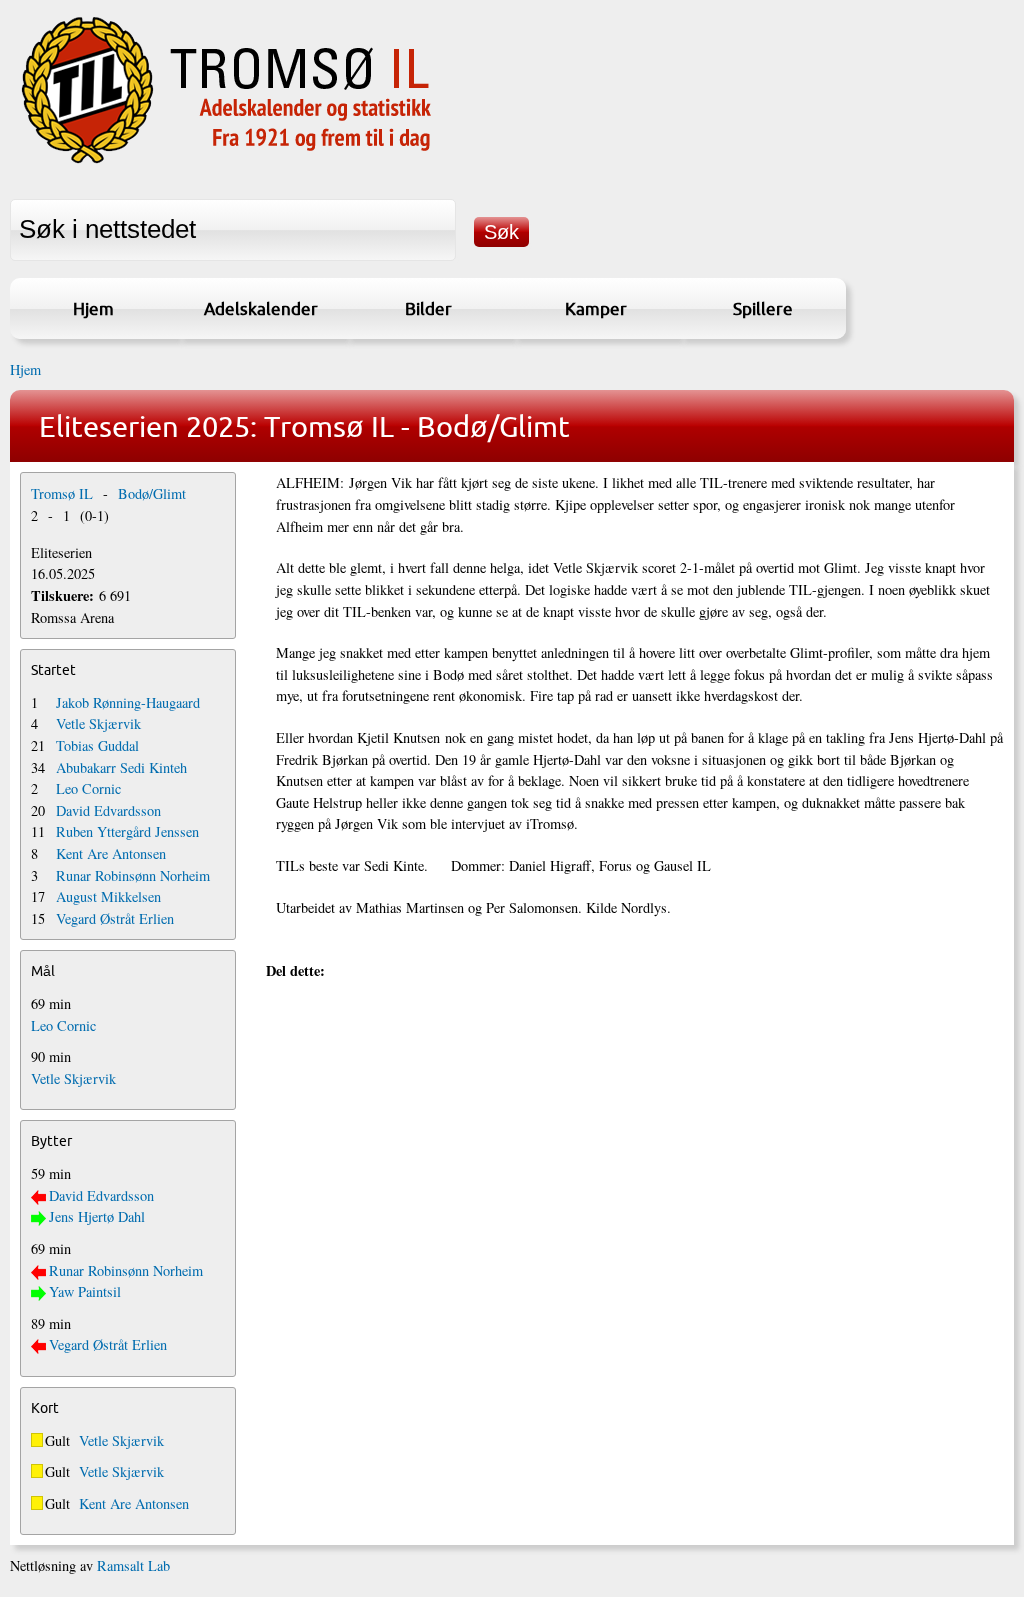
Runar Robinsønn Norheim (133, 875)
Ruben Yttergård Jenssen (127, 831)
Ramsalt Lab (133, 1565)
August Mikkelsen (108, 896)
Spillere (763, 308)
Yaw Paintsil (85, 1291)
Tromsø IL (62, 493)
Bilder (428, 308)
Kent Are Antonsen (111, 853)
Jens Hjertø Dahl (97, 1216)
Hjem (93, 308)
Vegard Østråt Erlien (115, 918)
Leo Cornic (88, 788)
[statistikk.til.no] (226, 163)
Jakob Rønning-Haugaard (128, 702)
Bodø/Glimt (152, 493)
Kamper (596, 308)
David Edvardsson (108, 810)
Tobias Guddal (97, 745)
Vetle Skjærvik (98, 723)
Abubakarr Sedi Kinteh (121, 767)
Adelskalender (261, 308)
